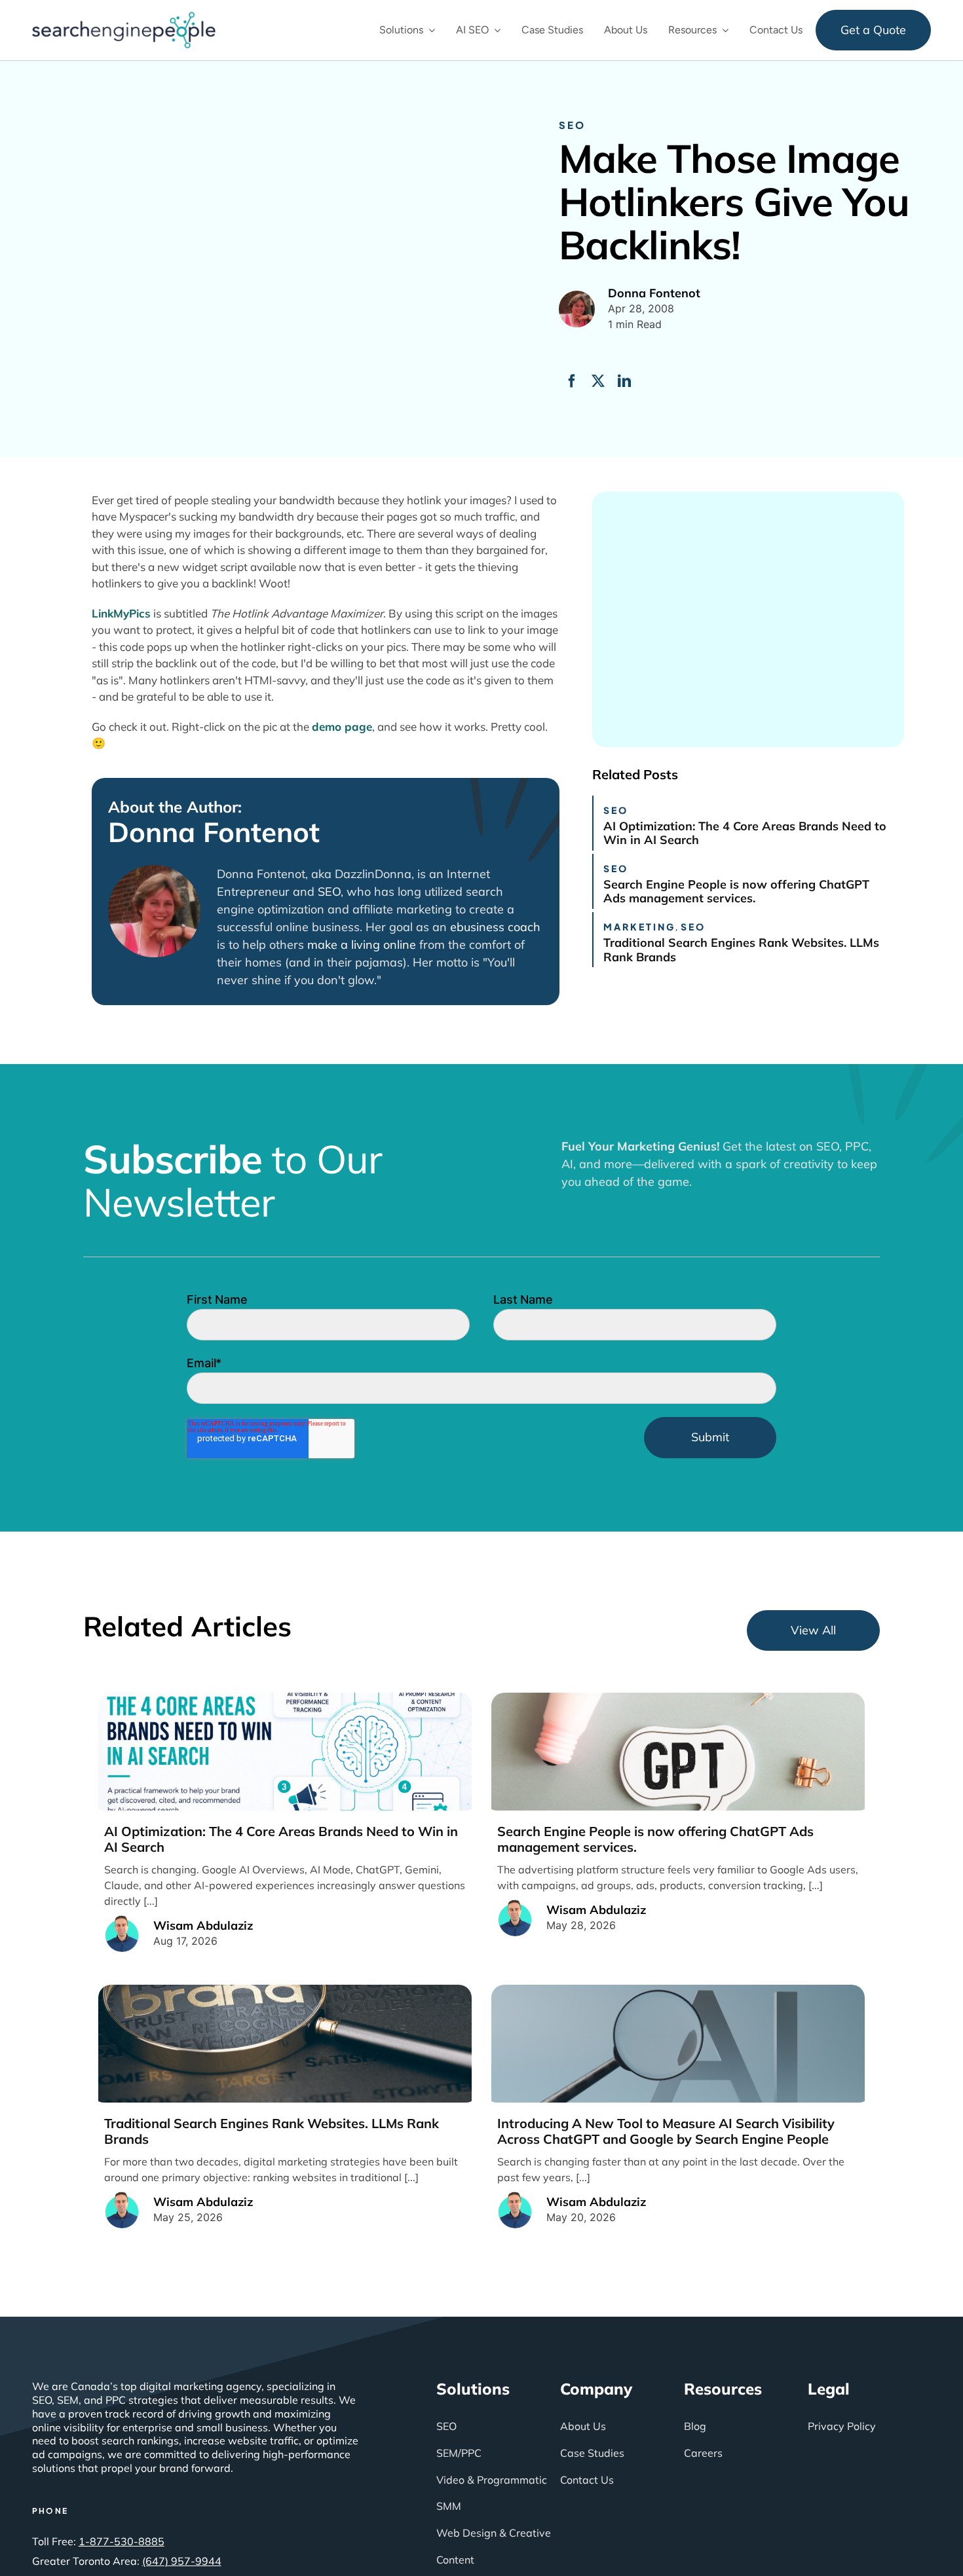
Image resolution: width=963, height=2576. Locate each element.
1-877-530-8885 (122, 2541)
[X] (598, 381)
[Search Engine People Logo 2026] (124, 18)
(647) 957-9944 (182, 2561)
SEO (572, 125)
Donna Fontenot (214, 832)
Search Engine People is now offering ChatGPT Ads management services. (736, 892)
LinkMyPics (121, 613)
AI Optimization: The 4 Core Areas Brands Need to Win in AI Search (745, 833)
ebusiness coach (495, 927)
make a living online (362, 945)
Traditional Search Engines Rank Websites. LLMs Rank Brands (741, 950)
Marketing (639, 927)
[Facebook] (572, 381)
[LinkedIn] (624, 381)
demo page (342, 727)
